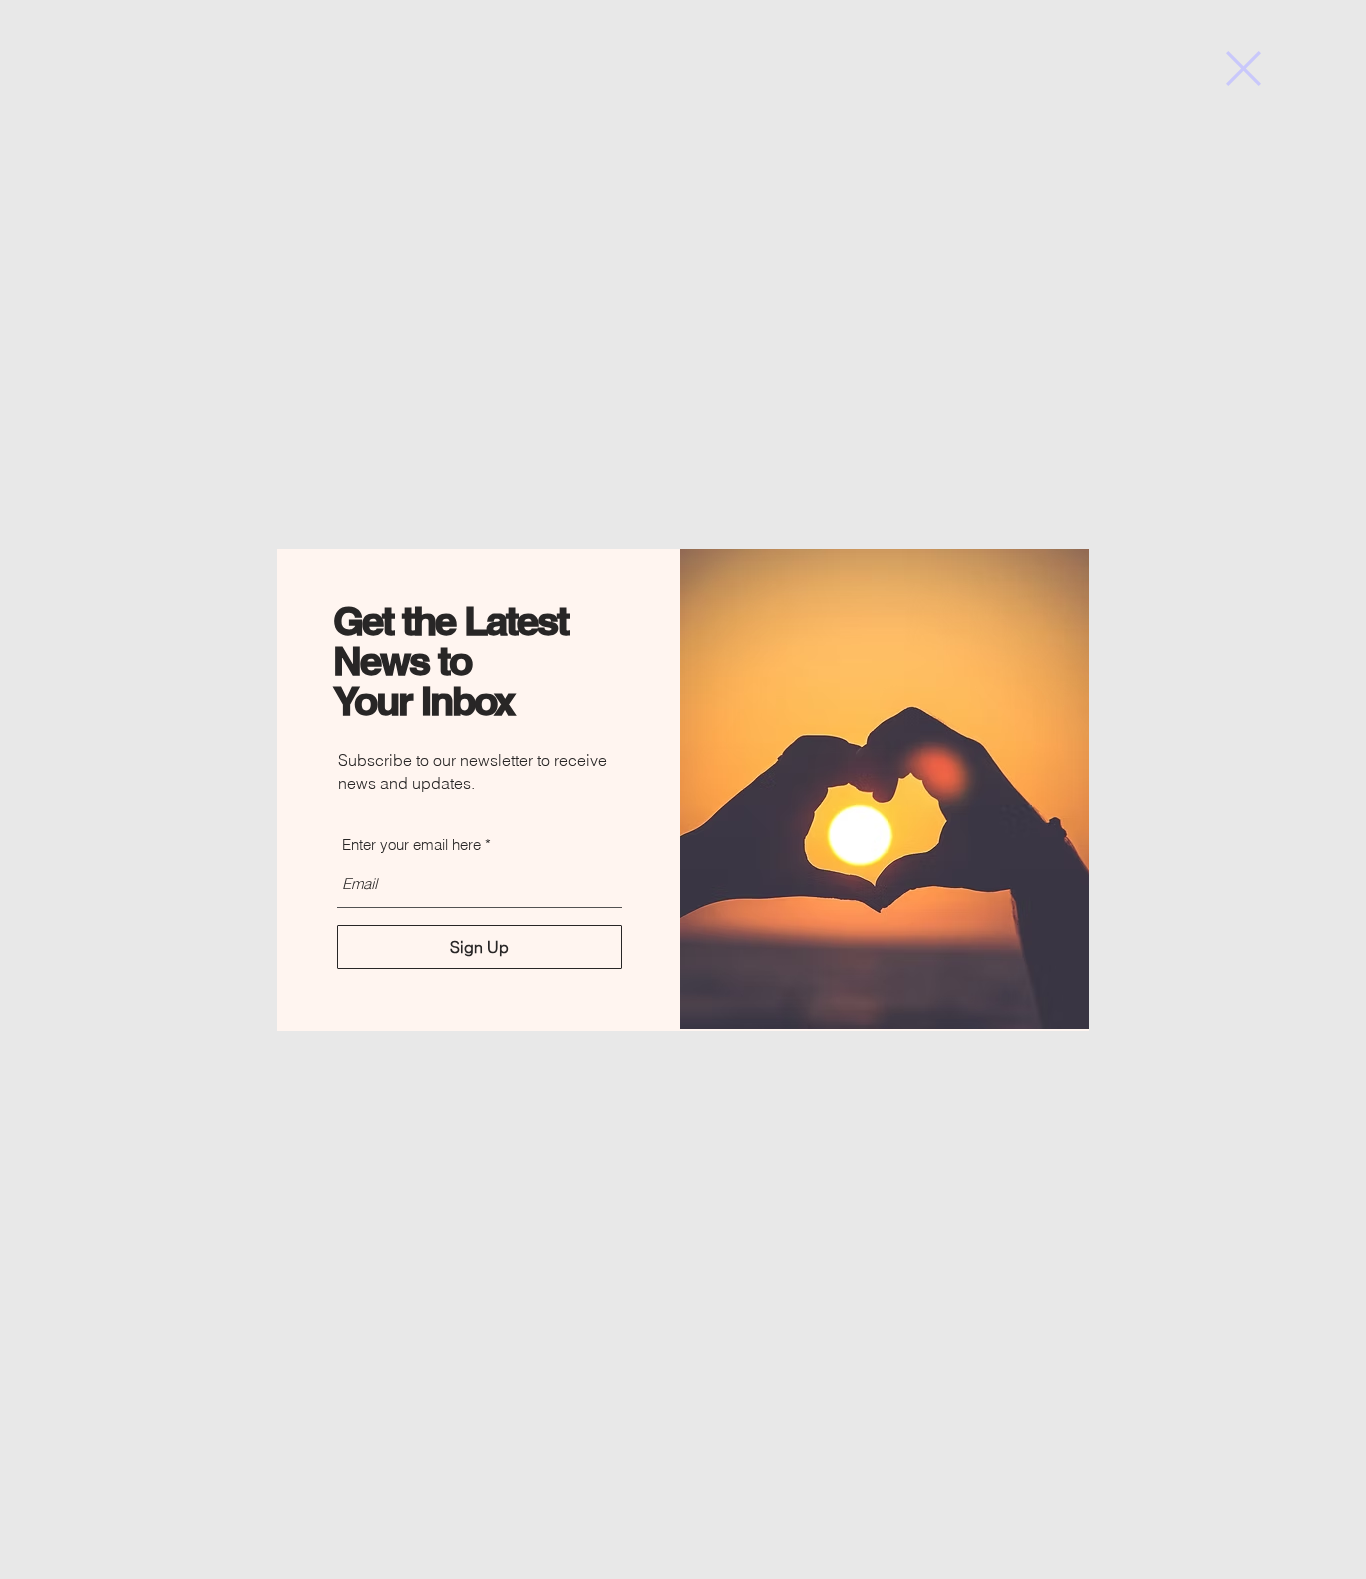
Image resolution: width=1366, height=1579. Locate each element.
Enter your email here (411, 844)
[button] (1243, 68)
